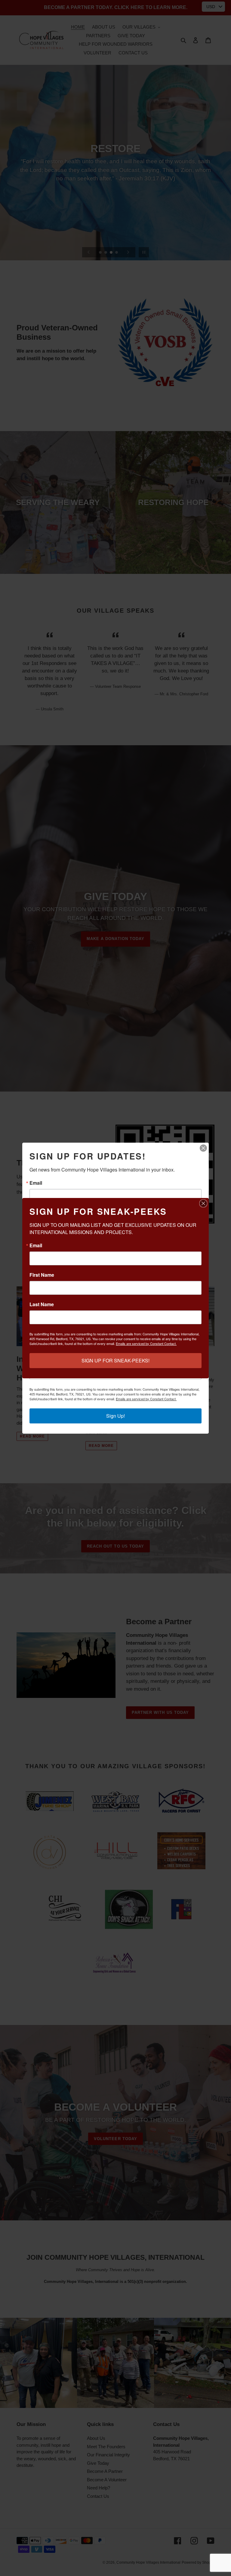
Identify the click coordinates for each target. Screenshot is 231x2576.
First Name (42, 1275)
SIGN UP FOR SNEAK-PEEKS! (115, 1360)
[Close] (203, 1148)
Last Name (42, 1304)
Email (36, 1183)
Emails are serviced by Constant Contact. (146, 1399)
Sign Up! (115, 1416)
